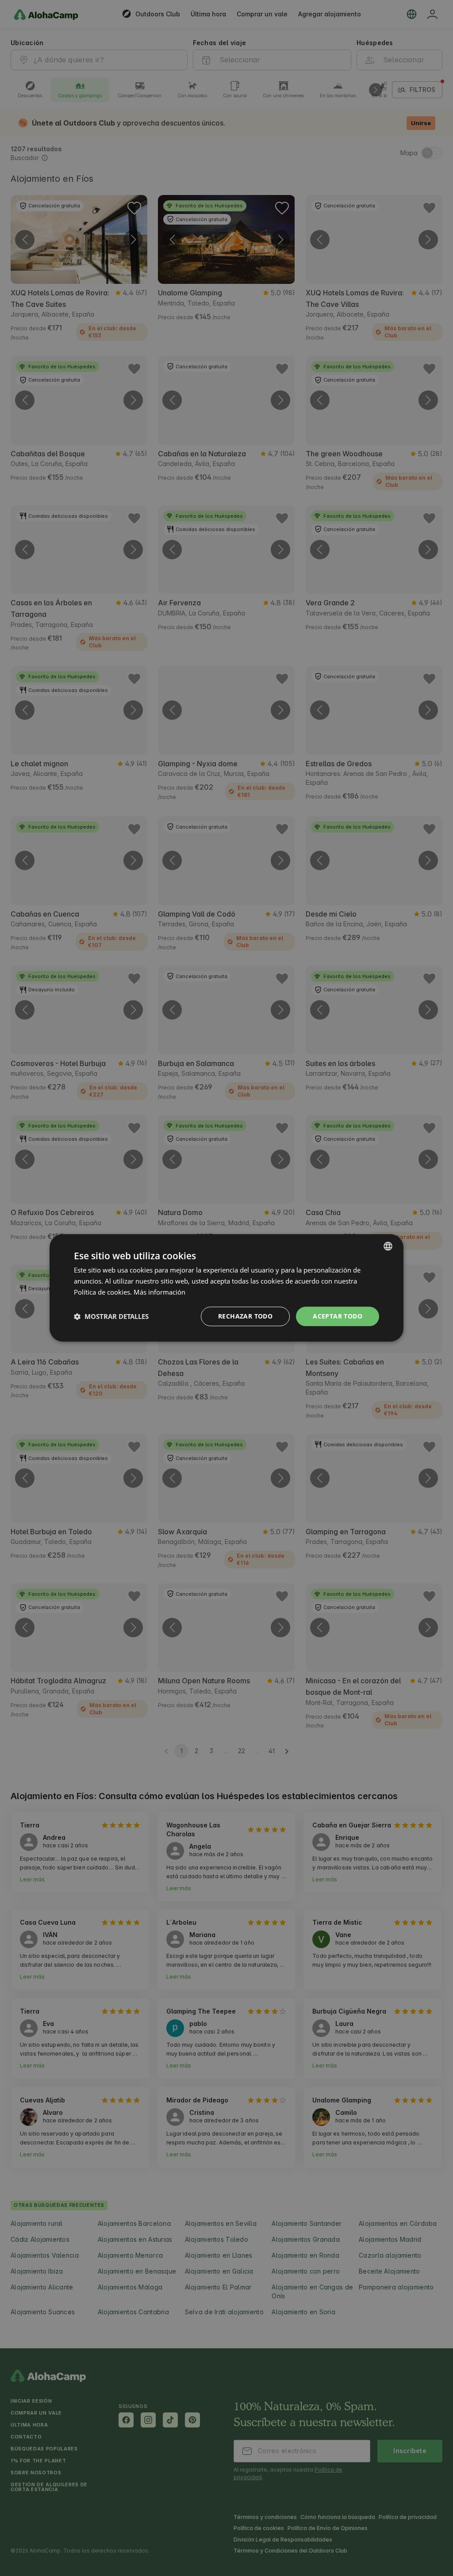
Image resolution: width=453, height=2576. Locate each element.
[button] (111, 1316)
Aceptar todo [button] (338, 1316)
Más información (159, 1292)
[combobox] (388, 1246)
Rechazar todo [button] (245, 1316)
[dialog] (226, 1288)
